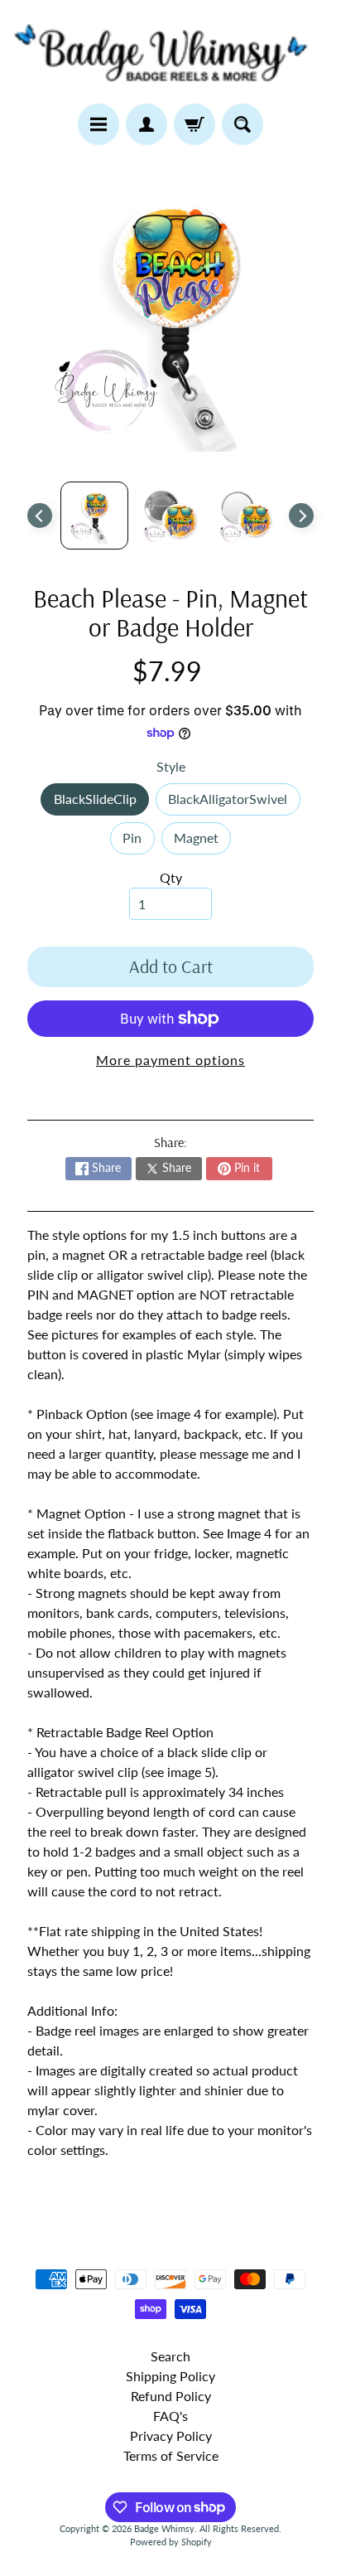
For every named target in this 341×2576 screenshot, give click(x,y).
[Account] (146, 124)
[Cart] (195, 124)
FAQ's (170, 2416)
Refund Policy (171, 2396)
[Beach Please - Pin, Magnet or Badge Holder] (94, 516)
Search (170, 2356)
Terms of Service (171, 2455)
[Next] (301, 516)
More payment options (170, 1060)
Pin (138, 842)
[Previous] (40, 516)
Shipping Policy (170, 2376)
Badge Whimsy (164, 2528)
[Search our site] (243, 124)
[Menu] (98, 124)
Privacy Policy (171, 2436)
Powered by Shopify (171, 2542)
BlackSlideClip (101, 803)
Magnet (202, 842)
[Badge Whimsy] (170, 52)
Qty (171, 877)
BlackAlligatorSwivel (234, 803)
